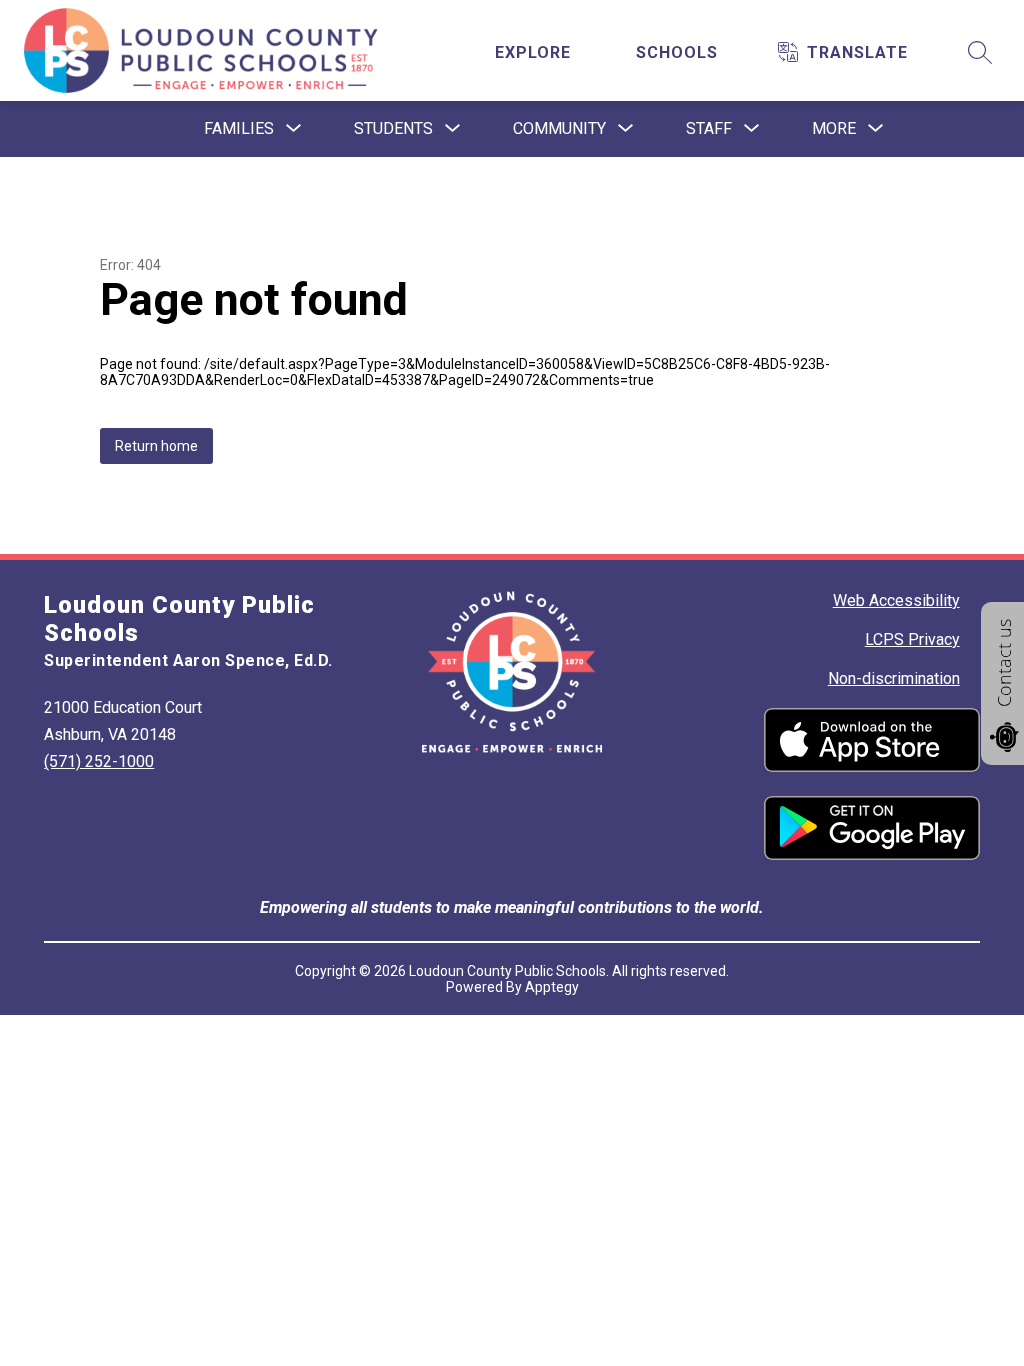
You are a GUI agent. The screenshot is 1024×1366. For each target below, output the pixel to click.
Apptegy (552, 987)
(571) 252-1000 (99, 761)
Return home (156, 446)
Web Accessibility (896, 600)
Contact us (1004, 663)
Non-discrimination (894, 678)
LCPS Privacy (912, 639)
